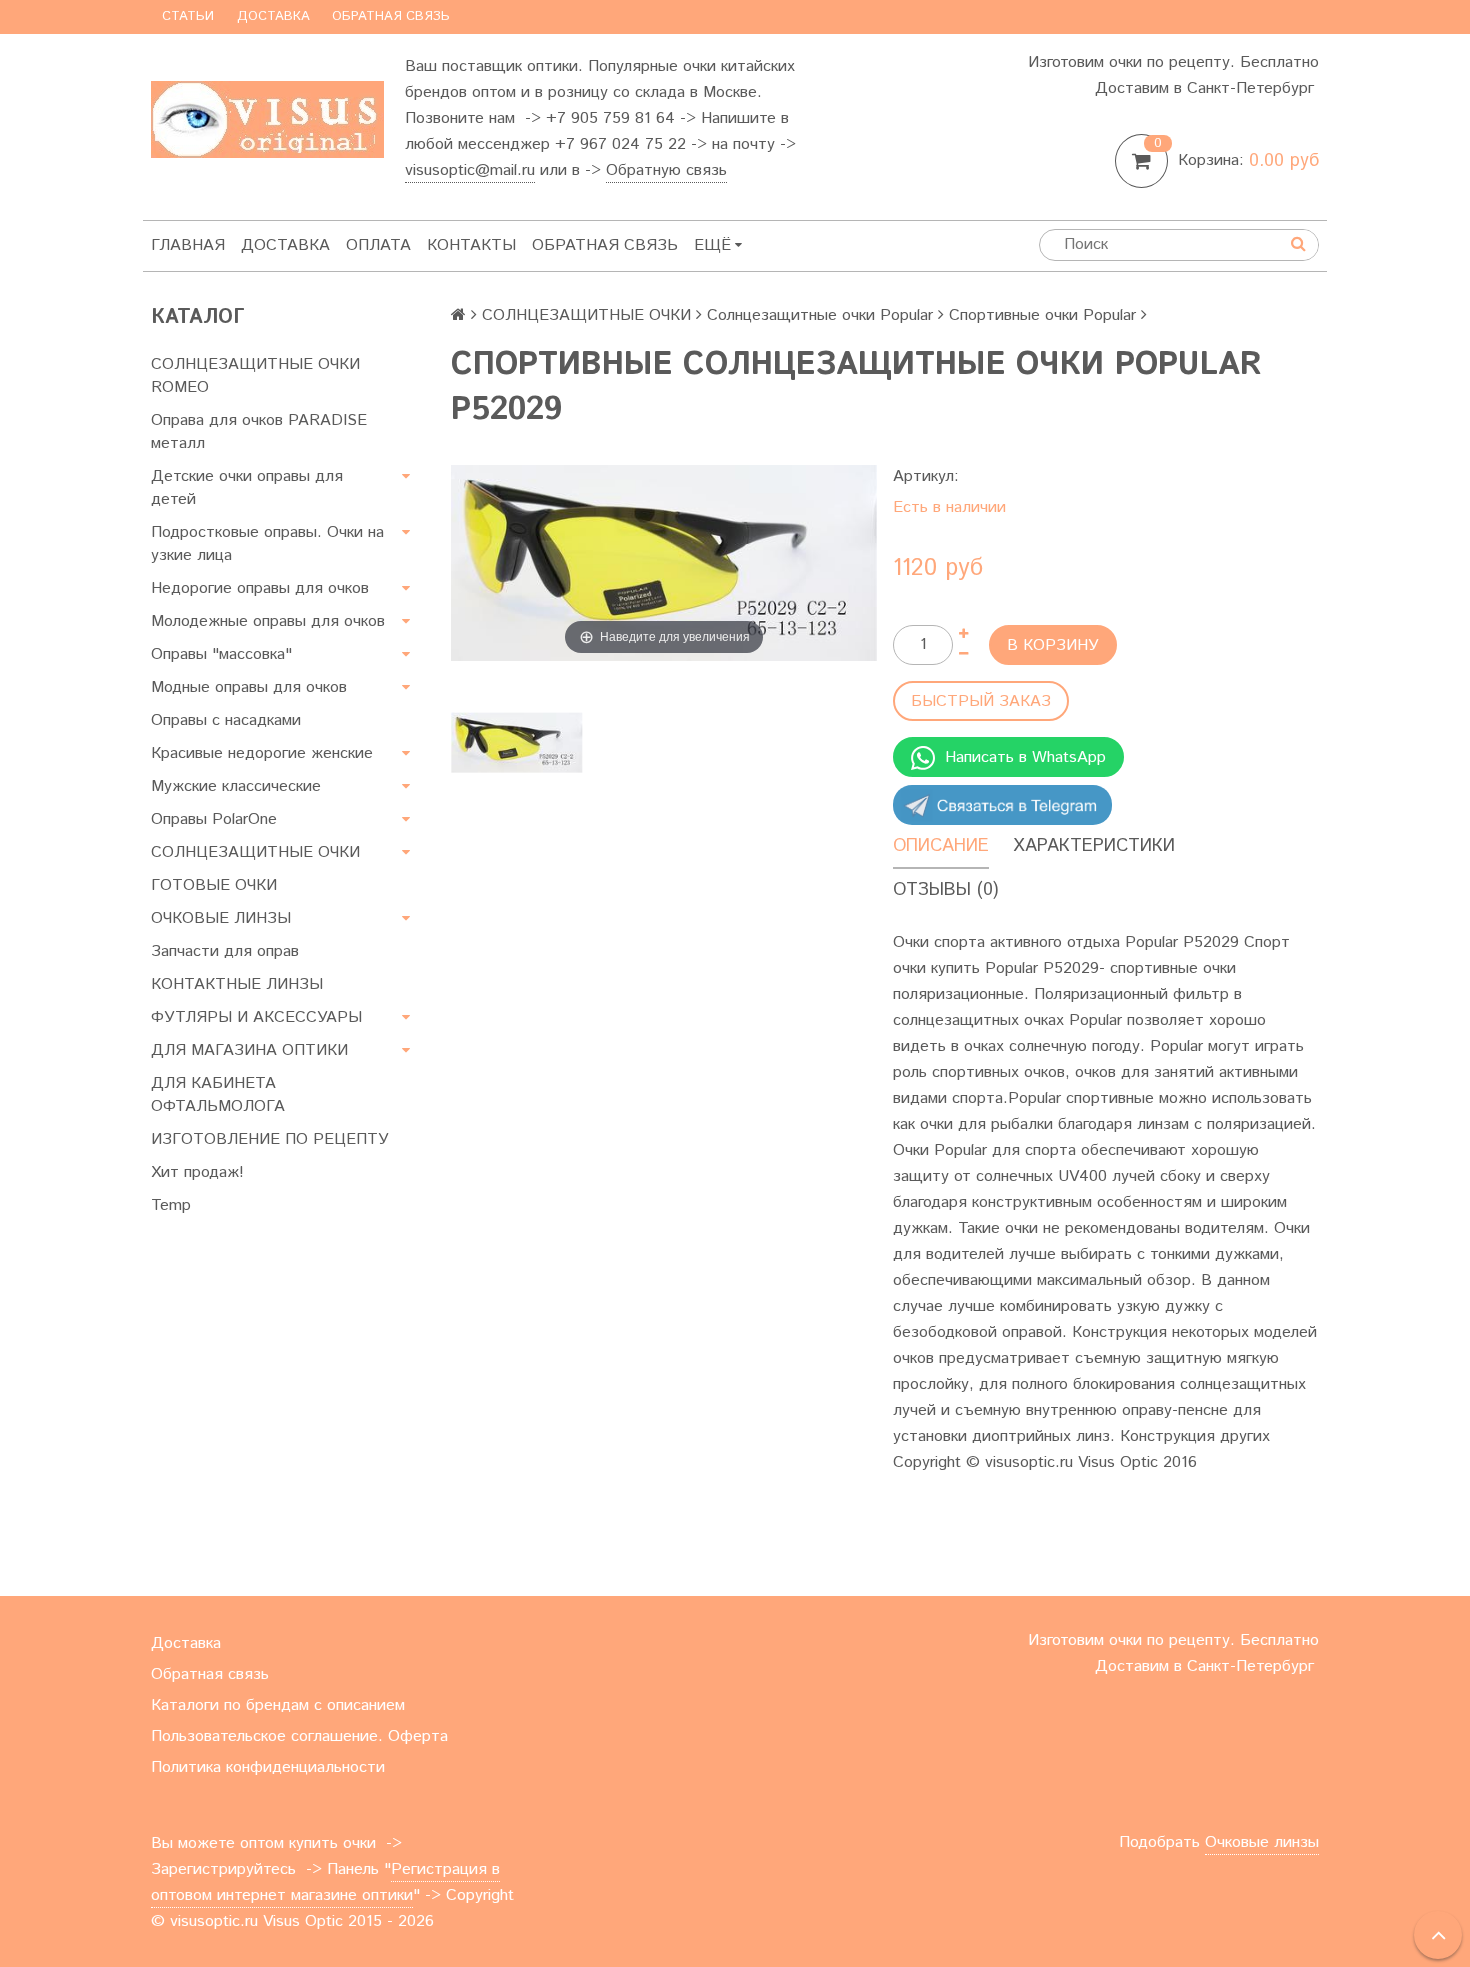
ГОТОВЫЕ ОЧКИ (214, 885)
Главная (188, 245)
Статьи (188, 16)
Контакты (471, 245)
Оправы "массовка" (221, 654)
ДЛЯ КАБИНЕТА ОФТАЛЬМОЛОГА (218, 1095)
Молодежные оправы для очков (268, 621)
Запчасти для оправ (225, 951)
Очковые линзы (1262, 1842)
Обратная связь (391, 16)
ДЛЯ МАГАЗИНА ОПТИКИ (249, 1050)
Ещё (712, 245)
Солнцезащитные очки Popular (820, 315)
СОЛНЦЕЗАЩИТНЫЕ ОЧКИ (255, 852)
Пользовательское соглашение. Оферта (299, 1736)
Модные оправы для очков (249, 687)
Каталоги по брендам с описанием (278, 1705)
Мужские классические (236, 786)
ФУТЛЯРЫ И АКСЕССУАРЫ (256, 1017)
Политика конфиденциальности (268, 1767)
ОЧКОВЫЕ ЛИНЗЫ (221, 918)
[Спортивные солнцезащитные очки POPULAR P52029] (516, 742)
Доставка (273, 16)
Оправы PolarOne (214, 819)
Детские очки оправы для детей (247, 488)
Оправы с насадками (226, 720)
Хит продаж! (197, 1172)
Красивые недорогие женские (262, 753)
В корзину (1053, 645)
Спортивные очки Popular (1042, 315)
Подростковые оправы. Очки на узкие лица (267, 544)
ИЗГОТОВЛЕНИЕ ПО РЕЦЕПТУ (270, 1139)
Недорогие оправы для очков (260, 588)
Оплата (378, 245)
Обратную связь (666, 170)
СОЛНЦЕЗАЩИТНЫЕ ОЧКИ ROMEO (255, 376)
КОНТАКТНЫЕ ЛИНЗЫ (237, 984)
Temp (171, 1205)
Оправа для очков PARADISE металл (259, 432)
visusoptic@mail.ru (470, 170)
